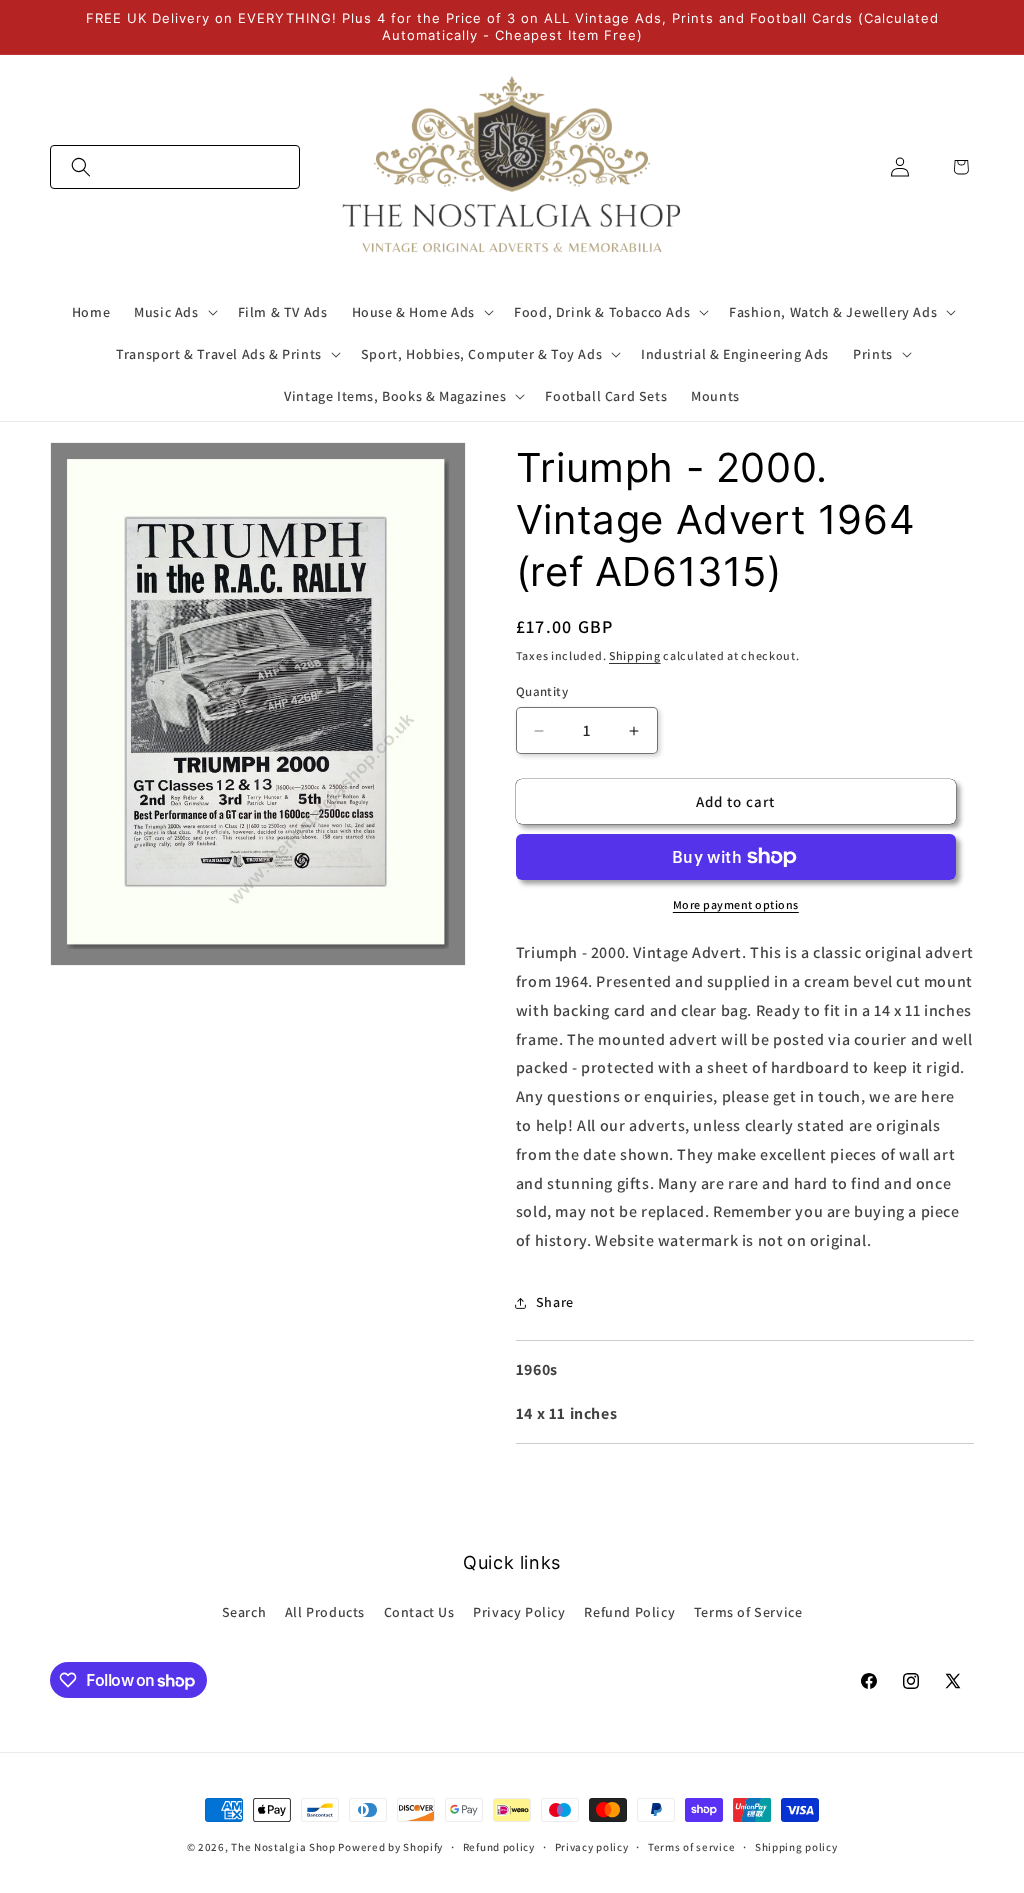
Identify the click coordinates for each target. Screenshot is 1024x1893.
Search (244, 1612)
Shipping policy (796, 1847)
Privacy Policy (519, 1612)
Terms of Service (748, 1612)
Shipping (635, 655)
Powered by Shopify (390, 1847)
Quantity (542, 691)
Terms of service (691, 1847)
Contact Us (419, 1612)
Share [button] (555, 1302)
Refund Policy (629, 1612)
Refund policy (499, 1847)
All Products (325, 1612)
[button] (175, 167)
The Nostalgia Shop (283, 1847)
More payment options (736, 904)
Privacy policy (592, 1847)
